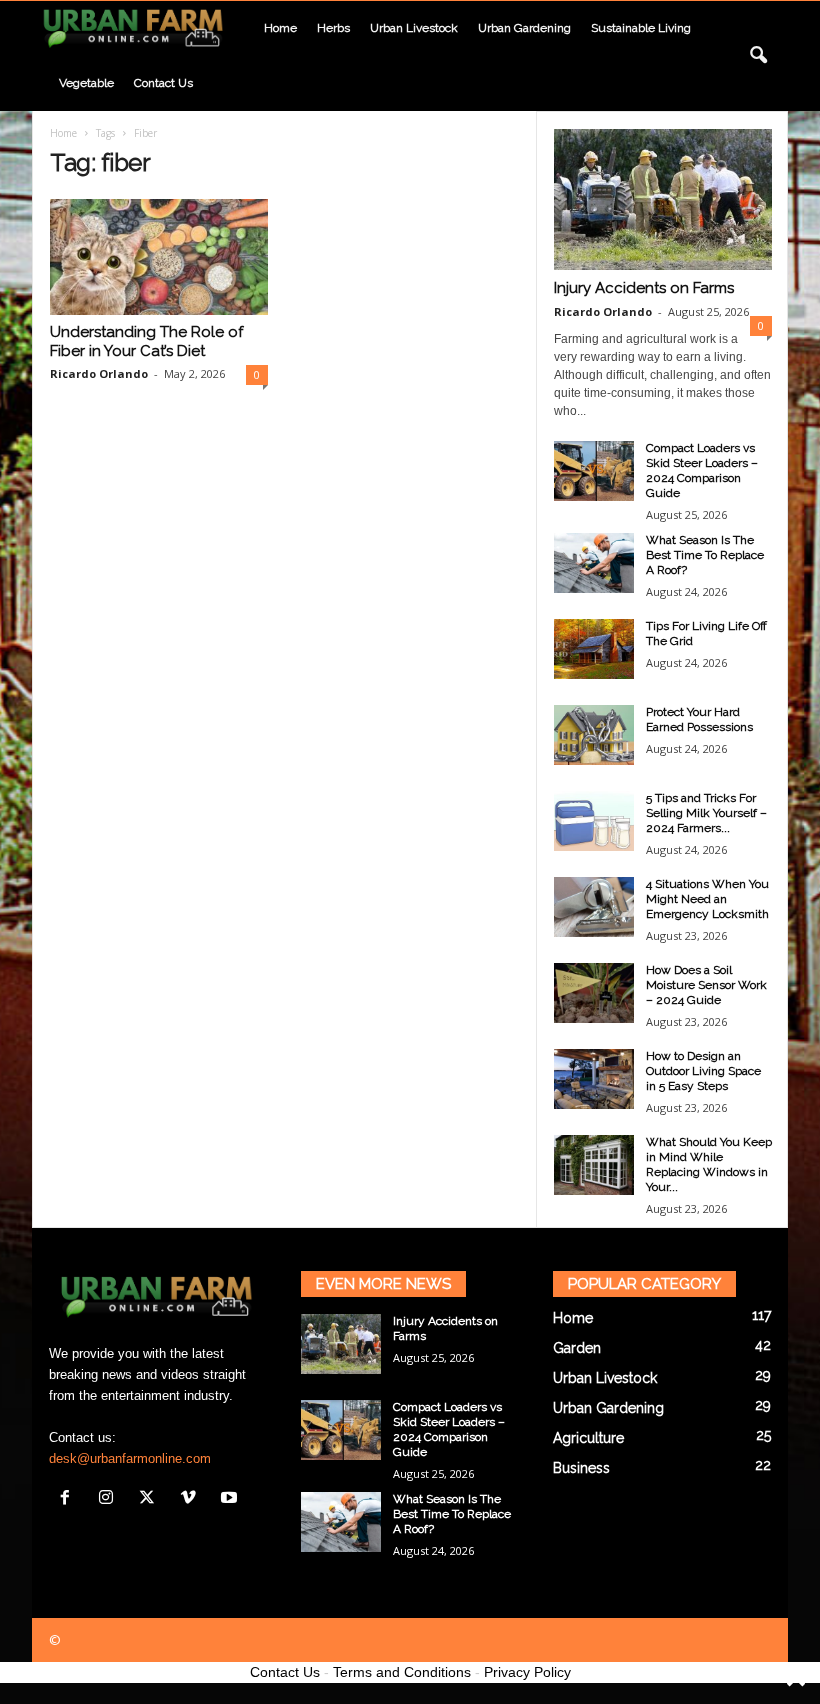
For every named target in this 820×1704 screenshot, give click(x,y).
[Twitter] (151, 1499)
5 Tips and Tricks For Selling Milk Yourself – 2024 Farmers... (706, 813)
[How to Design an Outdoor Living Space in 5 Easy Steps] (594, 1079)
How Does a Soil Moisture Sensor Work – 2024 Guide (706, 985)
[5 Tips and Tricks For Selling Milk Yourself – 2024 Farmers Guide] (594, 821)
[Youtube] (231, 1499)
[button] (758, 56)
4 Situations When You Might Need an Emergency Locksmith (707, 899)
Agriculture (588, 1438)
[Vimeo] (192, 1499)
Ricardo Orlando (99, 373)
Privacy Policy (527, 1672)
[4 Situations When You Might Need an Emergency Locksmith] (594, 907)
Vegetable (86, 83)
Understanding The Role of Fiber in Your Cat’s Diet (146, 341)
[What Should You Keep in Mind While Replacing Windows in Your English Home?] (594, 1165)
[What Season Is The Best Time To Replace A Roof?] (594, 563)
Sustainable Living (641, 28)
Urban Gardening (524, 28)
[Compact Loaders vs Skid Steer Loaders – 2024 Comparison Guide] (594, 471)
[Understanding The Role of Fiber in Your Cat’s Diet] (159, 257)
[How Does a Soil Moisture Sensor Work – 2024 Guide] (594, 993)
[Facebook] (69, 1499)
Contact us (163, 83)
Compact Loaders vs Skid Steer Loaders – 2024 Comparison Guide (702, 470)
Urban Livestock (414, 28)
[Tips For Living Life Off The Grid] (594, 649)
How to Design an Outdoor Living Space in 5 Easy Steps (703, 1071)
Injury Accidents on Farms (644, 288)
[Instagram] (110, 1499)
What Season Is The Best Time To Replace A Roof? (705, 555)
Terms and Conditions (402, 1672)
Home (280, 28)
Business (581, 1468)
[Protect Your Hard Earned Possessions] (594, 735)
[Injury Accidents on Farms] (663, 199)
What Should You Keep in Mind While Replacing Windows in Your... (709, 1164)
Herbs (333, 28)
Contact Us (285, 1672)
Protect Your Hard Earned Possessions (699, 719)
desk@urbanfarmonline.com (130, 1458)
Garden (577, 1348)
